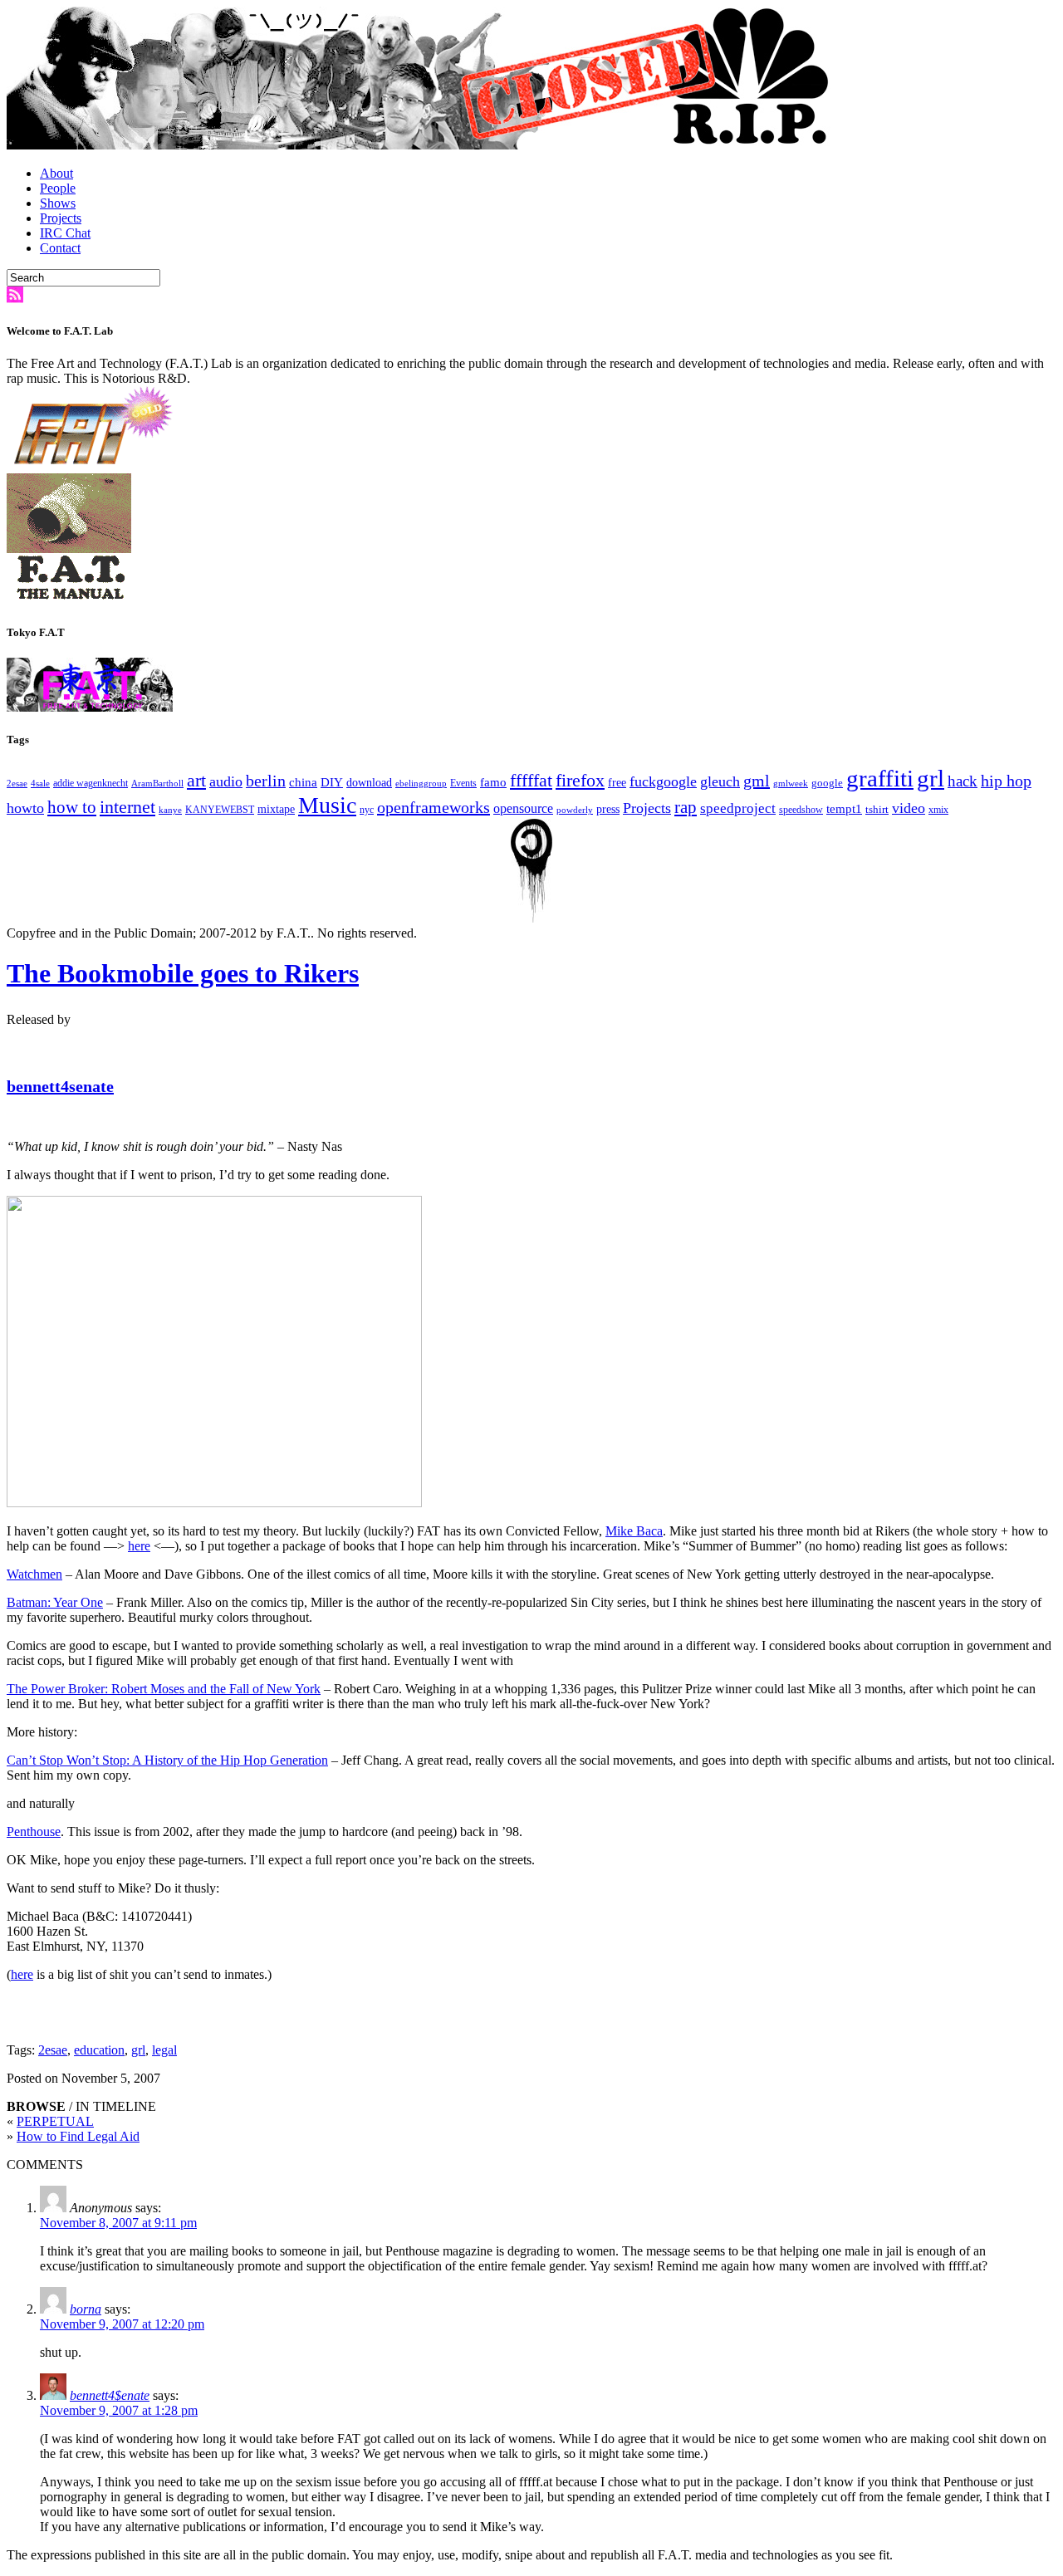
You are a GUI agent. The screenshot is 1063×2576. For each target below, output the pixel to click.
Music (327, 805)
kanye (170, 810)
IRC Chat (65, 233)
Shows (58, 203)
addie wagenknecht (91, 784)
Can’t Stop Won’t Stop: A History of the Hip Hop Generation (167, 1760)
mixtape (276, 809)
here (139, 1546)
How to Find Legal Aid (78, 2136)
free (617, 783)
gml (757, 781)
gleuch (720, 781)
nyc (367, 810)
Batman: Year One (55, 1602)
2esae (17, 784)
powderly (575, 810)
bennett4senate (60, 1086)
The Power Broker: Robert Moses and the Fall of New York (164, 1689)
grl (931, 778)
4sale (40, 784)
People (58, 188)
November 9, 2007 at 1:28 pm (119, 2410)
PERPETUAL (55, 2121)
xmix (938, 810)
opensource (523, 808)
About (56, 173)
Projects (61, 218)
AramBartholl (157, 784)
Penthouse (34, 1832)
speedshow (801, 810)
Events (463, 784)
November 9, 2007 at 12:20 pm (122, 2324)
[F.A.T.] (422, 145)
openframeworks (434, 807)
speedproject (738, 808)
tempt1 (844, 808)
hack (963, 781)
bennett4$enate (110, 2395)
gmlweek (791, 784)
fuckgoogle (663, 781)
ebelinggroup (421, 784)
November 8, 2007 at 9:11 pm (118, 2223)
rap (686, 807)
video (909, 808)
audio (226, 781)
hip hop (1006, 781)
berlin (266, 781)
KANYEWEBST (220, 810)
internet (127, 807)
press (608, 809)
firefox (580, 781)
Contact (60, 248)
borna (86, 2309)
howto (25, 808)
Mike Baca (634, 1531)
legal (164, 2050)
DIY (332, 782)
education (99, 2050)
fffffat (531, 780)
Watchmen (34, 1574)
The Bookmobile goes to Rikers (183, 973)
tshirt (877, 809)
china (303, 782)
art (196, 781)
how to (72, 807)
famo (493, 782)
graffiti (880, 778)
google (827, 783)
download (369, 783)
